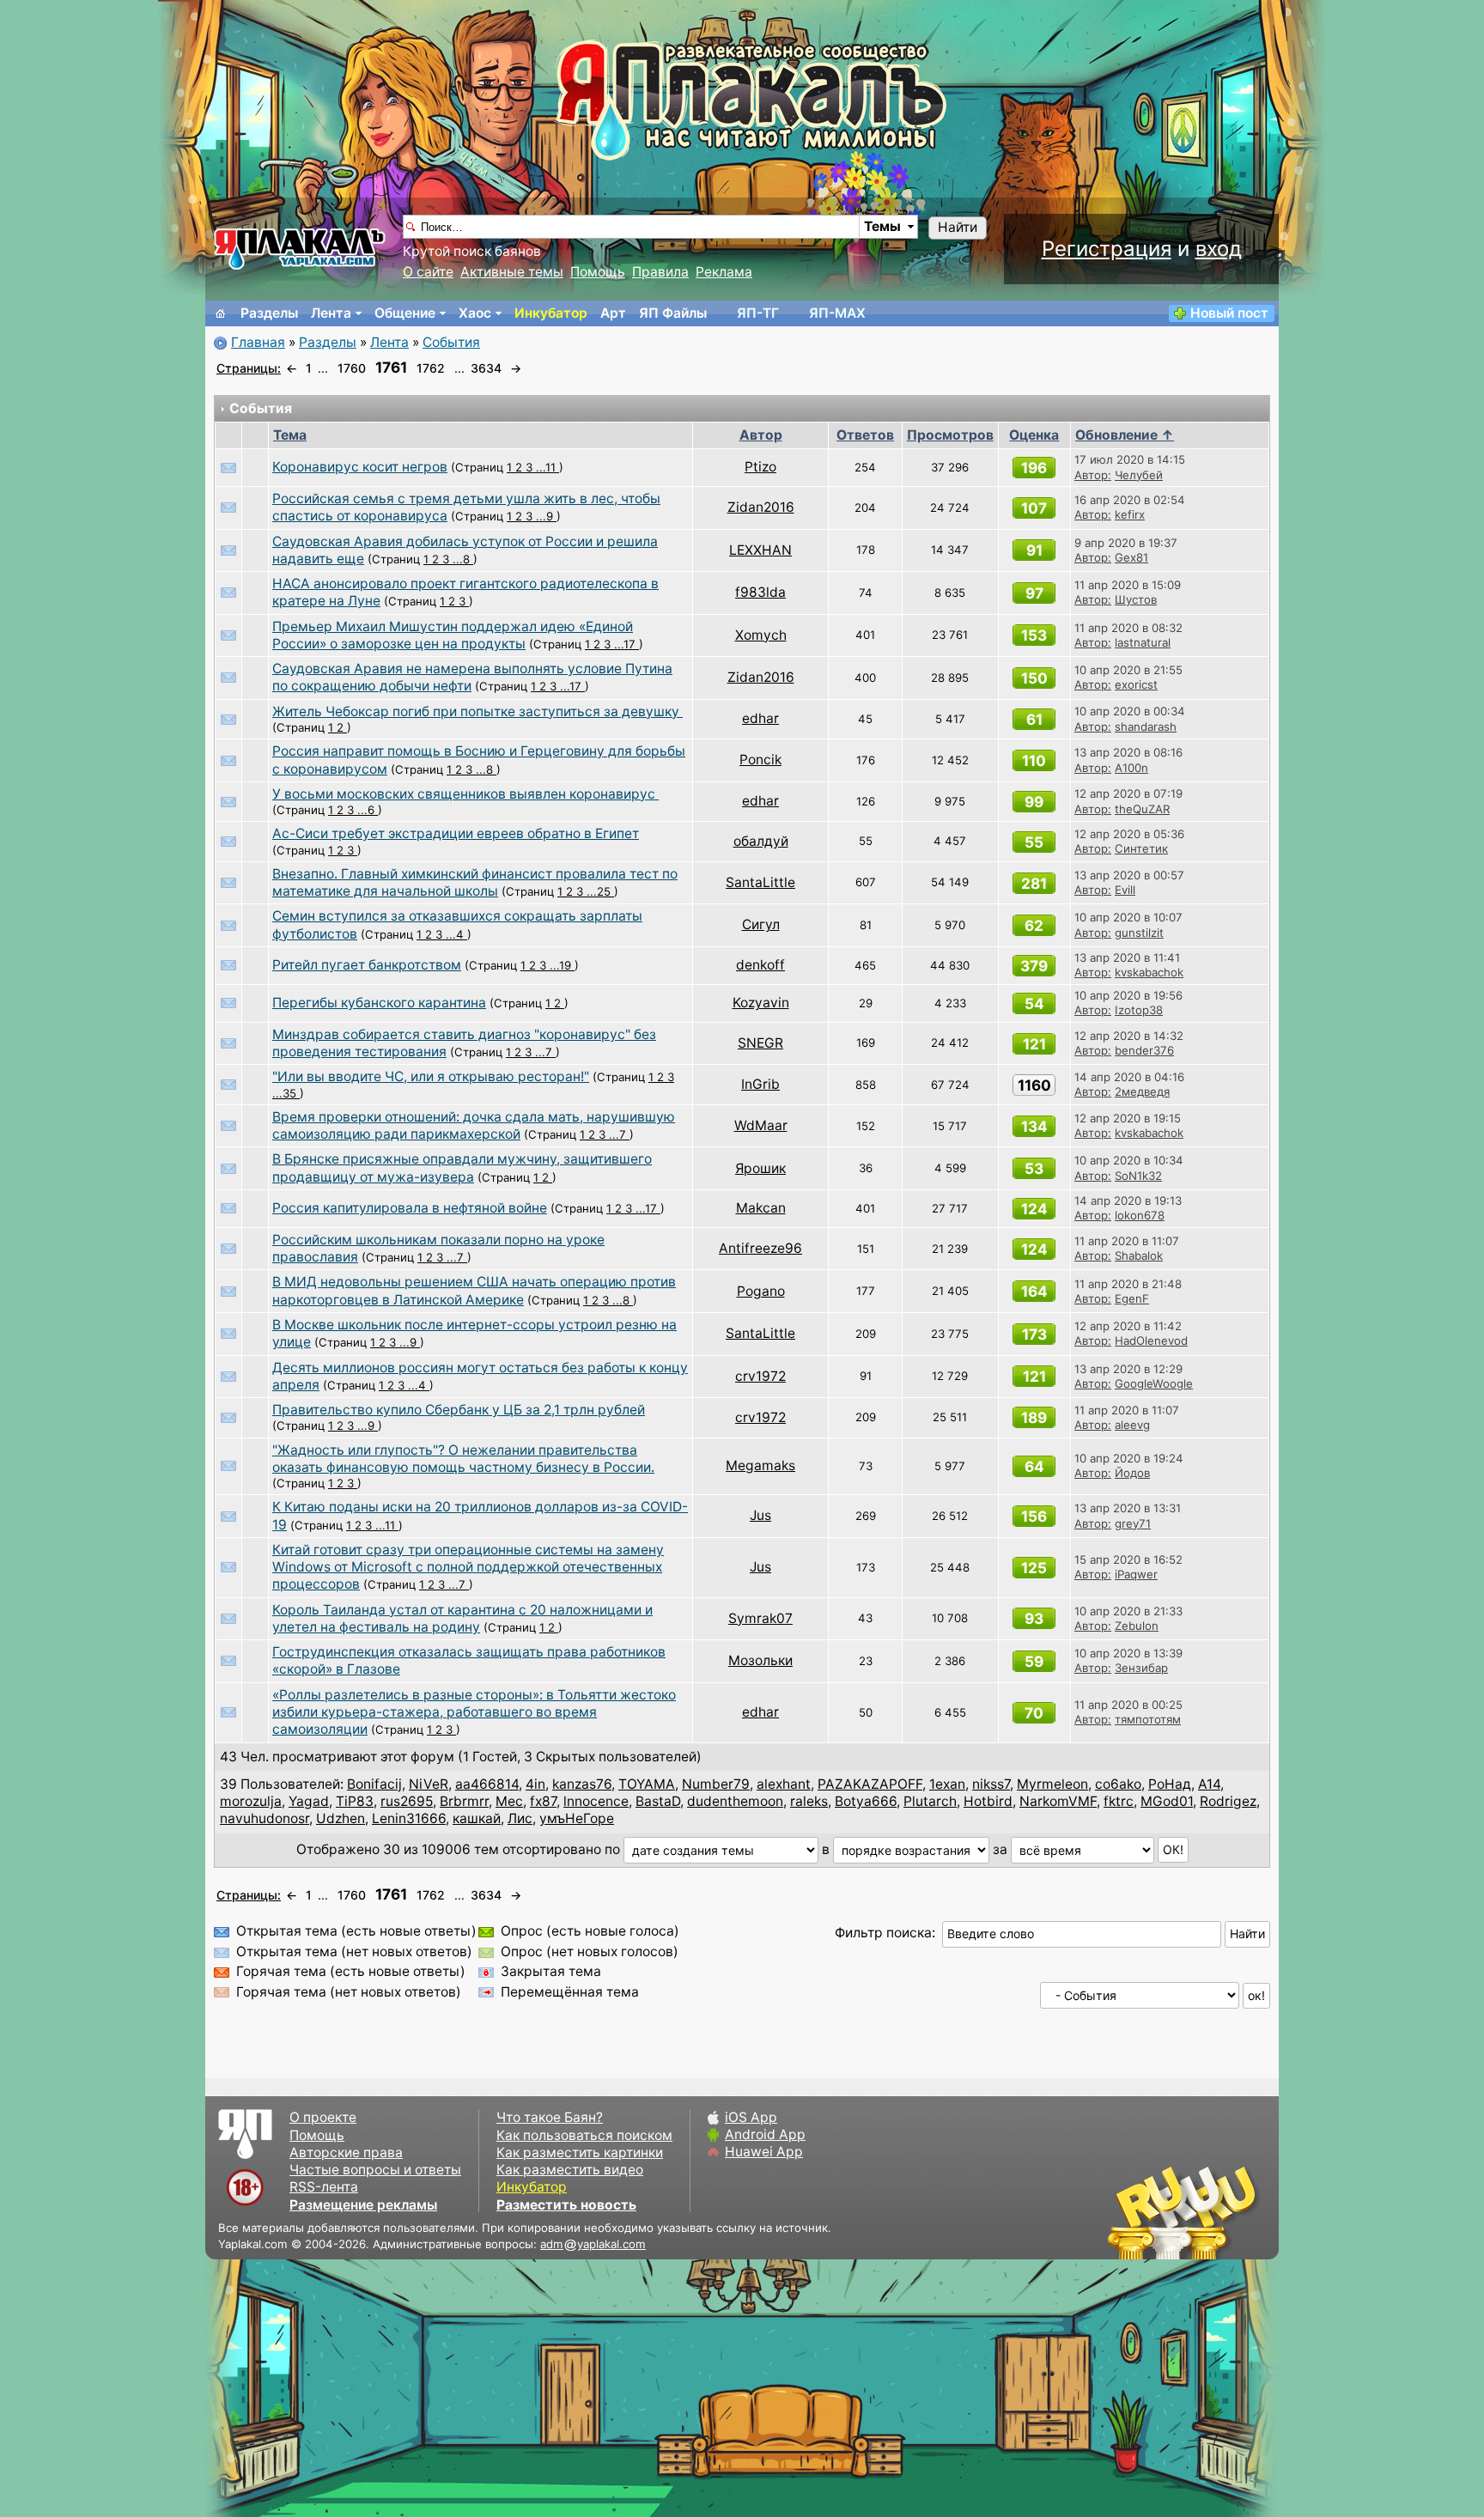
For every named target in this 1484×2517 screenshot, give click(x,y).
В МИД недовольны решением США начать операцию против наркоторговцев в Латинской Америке (474, 1290)
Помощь (598, 272)
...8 (463, 559)
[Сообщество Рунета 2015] (1184, 2212)
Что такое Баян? (550, 2117)
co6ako (1118, 1784)
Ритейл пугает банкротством (367, 965)
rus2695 (407, 1801)
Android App (765, 2134)
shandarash (1146, 727)
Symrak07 (760, 1618)
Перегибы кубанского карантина (379, 1003)
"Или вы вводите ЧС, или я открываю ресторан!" (431, 1076)
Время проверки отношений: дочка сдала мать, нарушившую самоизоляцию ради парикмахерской (474, 1125)
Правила (660, 272)
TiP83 (355, 1801)
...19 (562, 965)
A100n (1131, 768)
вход (1219, 249)
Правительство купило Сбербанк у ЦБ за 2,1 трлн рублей (459, 1410)
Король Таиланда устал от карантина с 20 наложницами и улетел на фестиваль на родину (462, 1618)
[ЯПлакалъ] (300, 248)
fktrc (1119, 1801)
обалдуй (761, 841)
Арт (613, 313)
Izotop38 (1139, 1010)
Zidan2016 (761, 507)
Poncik (760, 760)
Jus (760, 1515)
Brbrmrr (464, 1801)
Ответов (865, 435)
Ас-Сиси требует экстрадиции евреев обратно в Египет (456, 833)
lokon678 (1140, 1215)
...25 (600, 891)
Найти (958, 227)
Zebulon (1137, 1626)
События (451, 342)
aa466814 (487, 1784)
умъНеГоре (577, 1818)
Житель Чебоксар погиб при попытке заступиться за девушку (477, 711)
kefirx (1130, 514)
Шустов (1136, 599)
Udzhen (341, 1818)
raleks (809, 1801)
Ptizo (760, 467)
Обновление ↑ (1125, 435)
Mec (509, 1801)
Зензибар (1141, 1668)
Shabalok (1139, 1255)
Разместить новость (566, 2205)
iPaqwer (1136, 1574)
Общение (405, 313)
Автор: (1093, 475)
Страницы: (249, 368)
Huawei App (764, 2152)
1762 (431, 368)
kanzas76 (582, 1784)
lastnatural (1143, 642)
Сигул (761, 924)
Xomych (761, 635)
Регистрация (1107, 249)
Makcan (761, 1208)
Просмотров (950, 435)
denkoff (760, 965)
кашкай (477, 1818)
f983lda (760, 592)
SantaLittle (760, 882)
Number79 (716, 1784)
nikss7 (991, 1784)
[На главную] (221, 313)
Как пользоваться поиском (584, 2135)
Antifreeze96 (760, 1248)
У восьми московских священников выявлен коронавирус (465, 794)
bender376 (1144, 1050)
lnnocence (596, 1801)
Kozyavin (761, 1003)
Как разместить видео (570, 2170)
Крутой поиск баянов (472, 251)
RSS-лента (324, 2187)
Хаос (475, 313)
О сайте (428, 272)
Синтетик (1141, 848)
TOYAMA (647, 1784)
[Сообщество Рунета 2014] (1236, 2212)
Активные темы (512, 272)
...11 (547, 467)
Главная (258, 342)
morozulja (251, 1801)
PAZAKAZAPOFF (870, 1784)
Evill (1125, 890)
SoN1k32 (1138, 1176)
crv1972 (760, 1376)
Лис (520, 1818)
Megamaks (760, 1465)
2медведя (1142, 1091)
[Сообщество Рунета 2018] (1133, 2212)
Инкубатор (551, 313)
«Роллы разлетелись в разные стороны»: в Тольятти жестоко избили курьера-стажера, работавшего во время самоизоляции (474, 1712)
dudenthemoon (735, 1801)
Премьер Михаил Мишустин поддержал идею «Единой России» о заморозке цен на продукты (453, 635)
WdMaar (761, 1125)
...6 (368, 810)
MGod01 (1167, 1801)
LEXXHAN (760, 550)
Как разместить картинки (580, 2152)
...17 (626, 644)
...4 (456, 934)
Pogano (761, 1291)
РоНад (1170, 1784)
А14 (1209, 1784)
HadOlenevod (1151, 1341)
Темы (882, 226)
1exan (947, 1784)
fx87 (543, 1801)
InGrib (760, 1084)
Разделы (269, 313)
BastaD (658, 1801)
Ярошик (760, 1168)
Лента (331, 313)
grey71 (1133, 1523)
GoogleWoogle (1154, 1383)
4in (535, 1784)
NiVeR (429, 1784)
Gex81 (1131, 557)
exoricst (1136, 684)
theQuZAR (1142, 809)
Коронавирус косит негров (360, 467)
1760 (352, 368)
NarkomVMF (1058, 1801)
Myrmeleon (1052, 1784)
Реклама (724, 272)
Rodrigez (1228, 1801)
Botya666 (866, 1801)
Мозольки (760, 1660)
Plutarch (930, 1801)
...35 (286, 1093)
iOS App (751, 2117)
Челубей (1139, 475)
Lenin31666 (409, 1818)
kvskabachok (1149, 972)
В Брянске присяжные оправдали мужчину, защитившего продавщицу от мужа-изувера (462, 1167)
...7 (545, 1052)
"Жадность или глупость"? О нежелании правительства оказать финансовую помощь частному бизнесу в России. (463, 1459)
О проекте (323, 2117)
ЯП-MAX (837, 313)
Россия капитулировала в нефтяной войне (410, 1208)
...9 (546, 516)
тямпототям (1148, 1719)
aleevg (1132, 1425)
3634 (486, 368)
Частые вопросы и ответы (375, 2170)
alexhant (784, 1784)
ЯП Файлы (673, 313)
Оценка (1034, 435)
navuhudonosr (265, 1818)
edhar (760, 718)
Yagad (309, 1801)
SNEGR (760, 1043)
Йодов (1132, 1473)
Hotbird (988, 1801)
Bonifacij (374, 1784)
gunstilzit (1139, 933)
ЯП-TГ (758, 313)
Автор (761, 435)
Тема (290, 435)
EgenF (1132, 1298)
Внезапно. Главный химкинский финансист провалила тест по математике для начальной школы (475, 882)
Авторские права (346, 2152)
